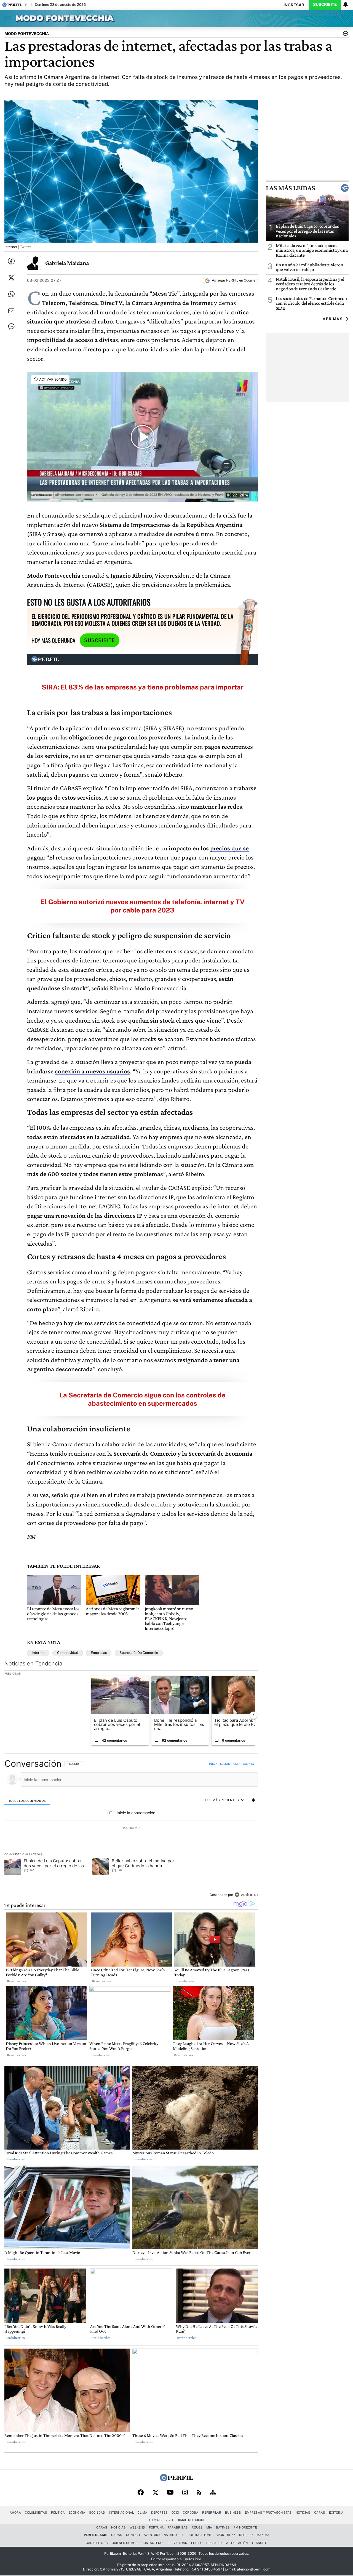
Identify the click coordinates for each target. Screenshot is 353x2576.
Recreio (246, 2535)
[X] (155, 2493)
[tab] (27, 1800)
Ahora (15, 2513)
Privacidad (178, 2543)
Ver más (333, 319)
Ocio (175, 2513)
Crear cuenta (244, 1764)
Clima (142, 2513)
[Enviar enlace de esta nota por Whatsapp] (11, 294)
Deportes (159, 2513)
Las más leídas (290, 188)
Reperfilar (212, 2513)
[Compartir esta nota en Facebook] (11, 261)
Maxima (263, 2535)
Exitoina (336, 2513)
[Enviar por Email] (11, 311)
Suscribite (325, 4)
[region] (131, 1830)
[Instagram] (185, 2493)
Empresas (99, 1653)
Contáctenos (153, 2543)
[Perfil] (176, 2480)
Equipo (197, 2543)
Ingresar (294, 5)
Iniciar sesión (220, 1764)
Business (233, 2513)
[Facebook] (141, 2493)
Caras (320, 2513)
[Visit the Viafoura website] (246, 1895)
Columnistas (36, 2513)
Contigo (133, 2535)
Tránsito (259, 2543)
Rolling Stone (200, 2535)
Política (58, 2513)
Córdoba (191, 2513)
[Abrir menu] (6, 18)
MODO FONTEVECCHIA (27, 34)
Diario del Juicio (190, 2520)
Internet (38, 1653)
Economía (77, 2513)
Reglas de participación (227, 2543)
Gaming (155, 2520)
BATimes (223, 2527)
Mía (209, 2527)
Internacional (121, 2513)
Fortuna (156, 2527)
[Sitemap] (213, 2493)
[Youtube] (170, 2493)
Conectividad (68, 1653)
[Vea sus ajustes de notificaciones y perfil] (346, 4)
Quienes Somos (125, 2543)
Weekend (137, 2527)
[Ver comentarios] (344, 35)
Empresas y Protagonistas (268, 2513)
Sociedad (97, 2513)
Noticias (303, 2513)
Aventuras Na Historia (164, 2535)
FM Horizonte (245, 2527)
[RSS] (199, 2493)
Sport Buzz (225, 2535)
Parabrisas (178, 2527)
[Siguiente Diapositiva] (253, 1715)
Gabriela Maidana (67, 263)
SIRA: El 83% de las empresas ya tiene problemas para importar (143, 687)
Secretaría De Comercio (139, 1653)
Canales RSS (97, 2543)
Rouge (197, 2527)
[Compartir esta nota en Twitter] (11, 278)
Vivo (169, 2520)
